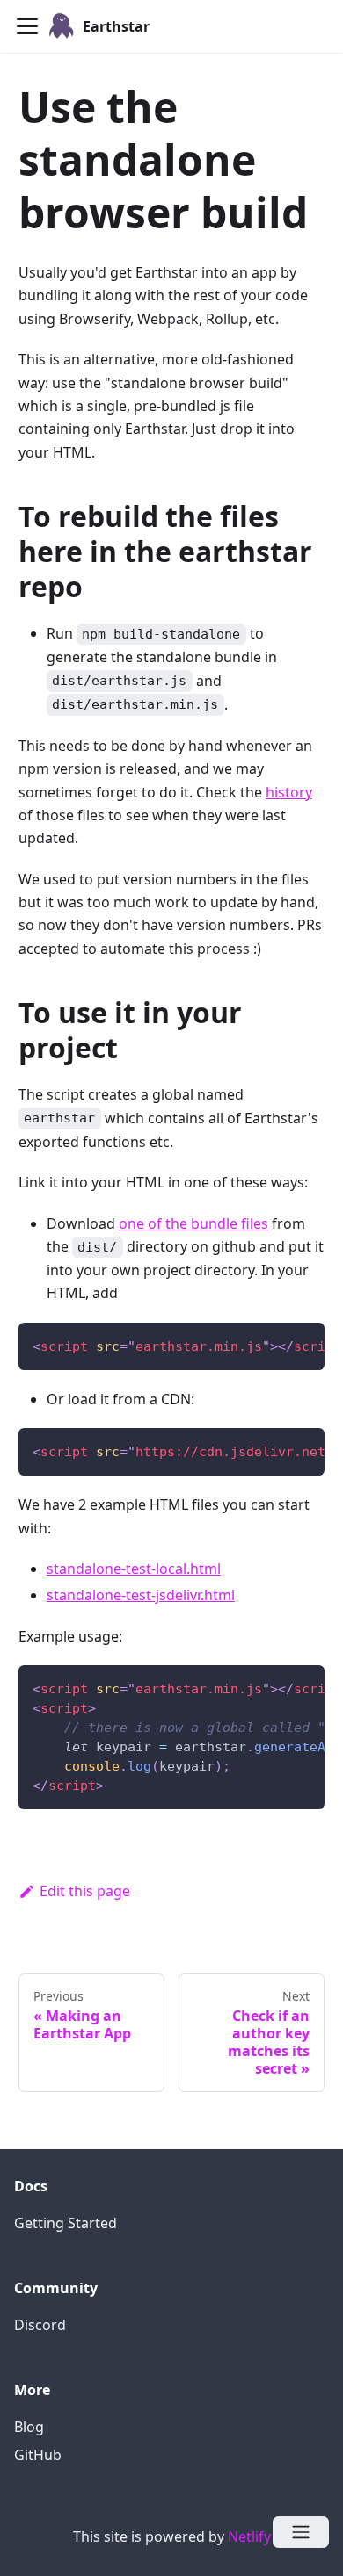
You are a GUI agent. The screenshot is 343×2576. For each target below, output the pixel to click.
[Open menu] (301, 2532)
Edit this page (85, 1891)
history (289, 792)
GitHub (38, 2455)
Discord (40, 2325)
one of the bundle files (193, 1223)
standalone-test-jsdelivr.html (141, 1595)
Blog (29, 2427)
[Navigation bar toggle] (27, 26)
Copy (297, 1342)
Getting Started (66, 2223)
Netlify (249, 2536)
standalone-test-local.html (134, 1569)
